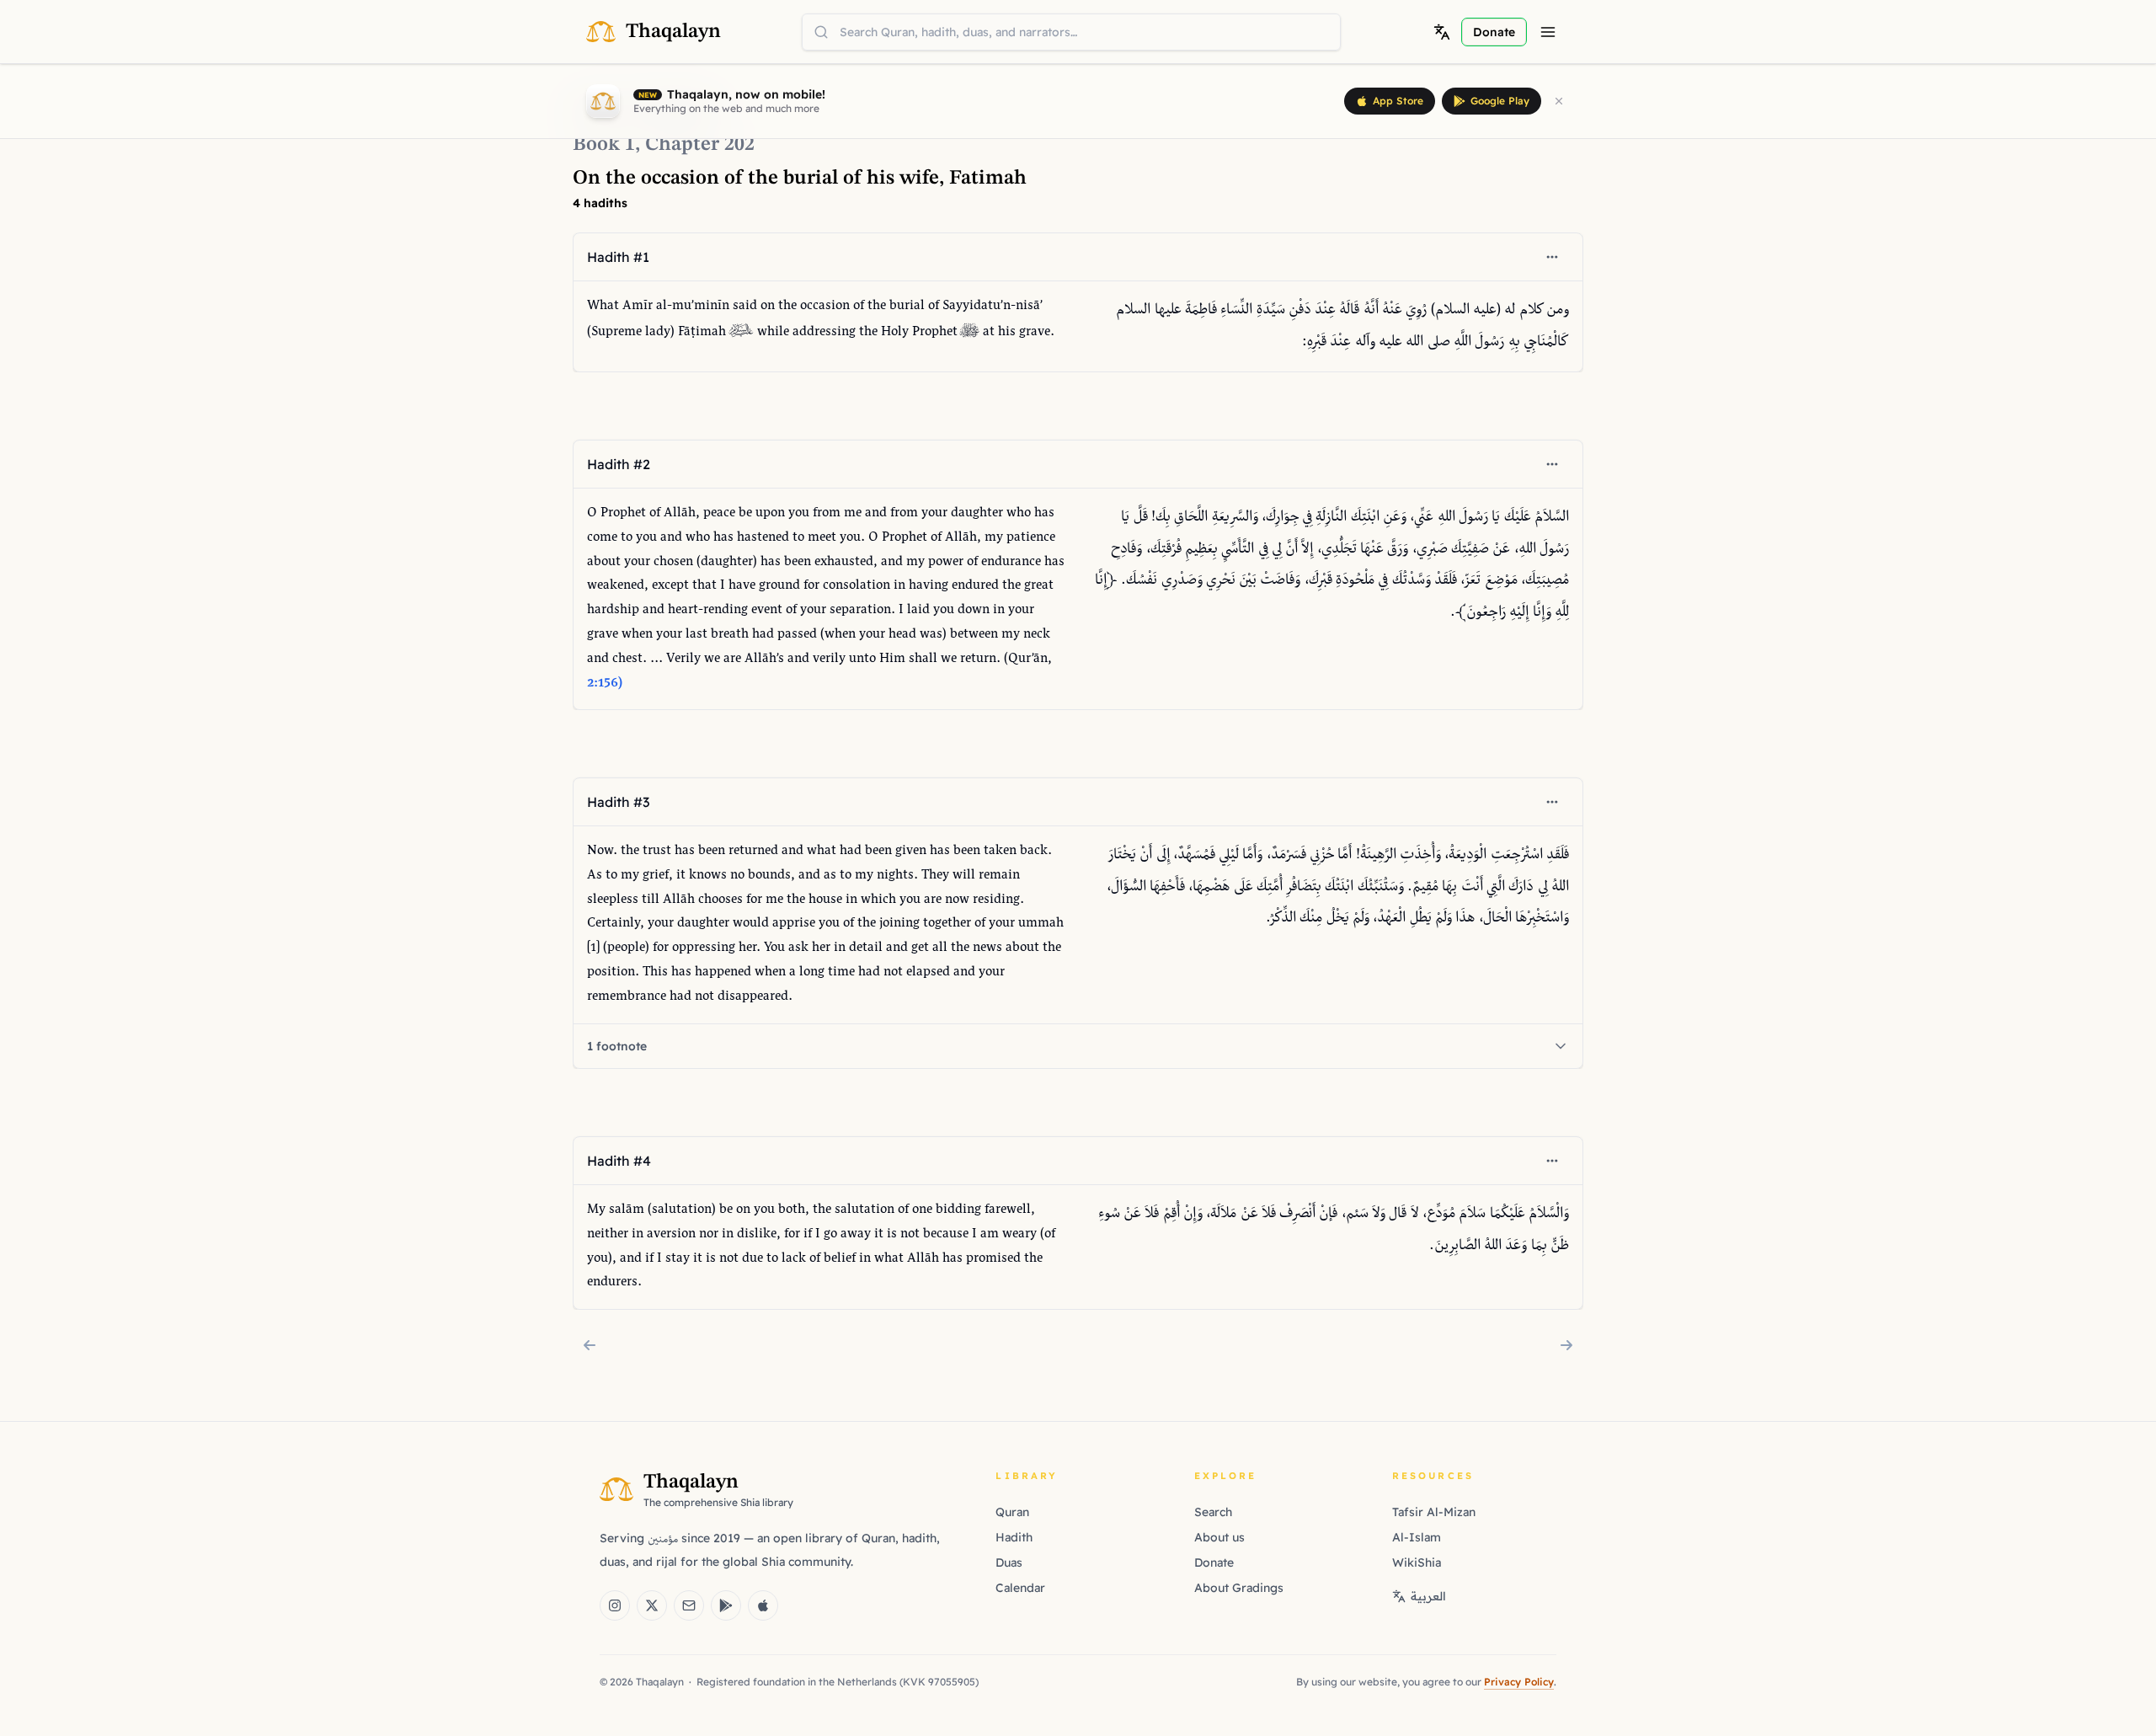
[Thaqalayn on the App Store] (763, 1605)
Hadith (1014, 1537)
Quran (1012, 1512)
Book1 (604, 145)
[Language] (1442, 32)
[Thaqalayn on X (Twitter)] (652, 1605)
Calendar (1020, 1588)
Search (1213, 1512)
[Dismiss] (1559, 101)
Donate (1214, 1562)
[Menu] (1548, 32)
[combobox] (1071, 32)
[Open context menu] (1552, 257)
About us (1219, 1537)
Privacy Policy (1519, 1682)
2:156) (605, 684)
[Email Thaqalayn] (689, 1605)
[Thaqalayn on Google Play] (726, 1605)
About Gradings (1239, 1588)
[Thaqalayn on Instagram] (615, 1605)
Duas (1009, 1562)
